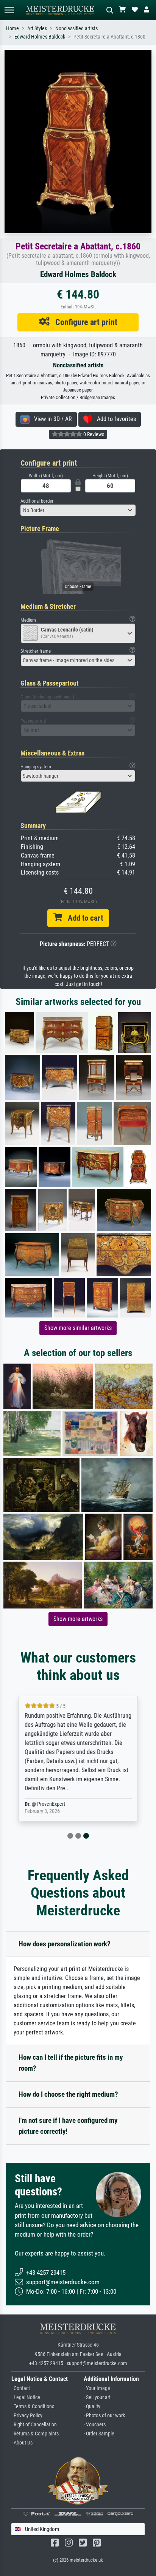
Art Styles (37, 29)
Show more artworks (78, 1619)
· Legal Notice (26, 2397)
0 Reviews (93, 434)
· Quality (92, 2406)
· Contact (21, 2388)
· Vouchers (95, 2425)
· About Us (22, 2443)
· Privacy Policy (27, 2416)
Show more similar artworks (78, 1328)
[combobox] (78, 510)
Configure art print (83, 322)
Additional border (37, 501)
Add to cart (83, 918)
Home (12, 29)
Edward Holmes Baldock (40, 37)
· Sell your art (97, 2397)
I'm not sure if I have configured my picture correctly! (68, 2126)
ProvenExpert (51, 1804)
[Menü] (9, 10)
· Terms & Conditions (33, 2406)
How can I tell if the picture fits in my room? (71, 2063)
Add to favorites (114, 419)
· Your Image (97, 2388)
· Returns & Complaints (35, 2434)
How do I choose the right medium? (68, 2094)
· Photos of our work (104, 2416)
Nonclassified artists (76, 29)
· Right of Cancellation (34, 2425)
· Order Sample (99, 2434)
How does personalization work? (65, 1944)
